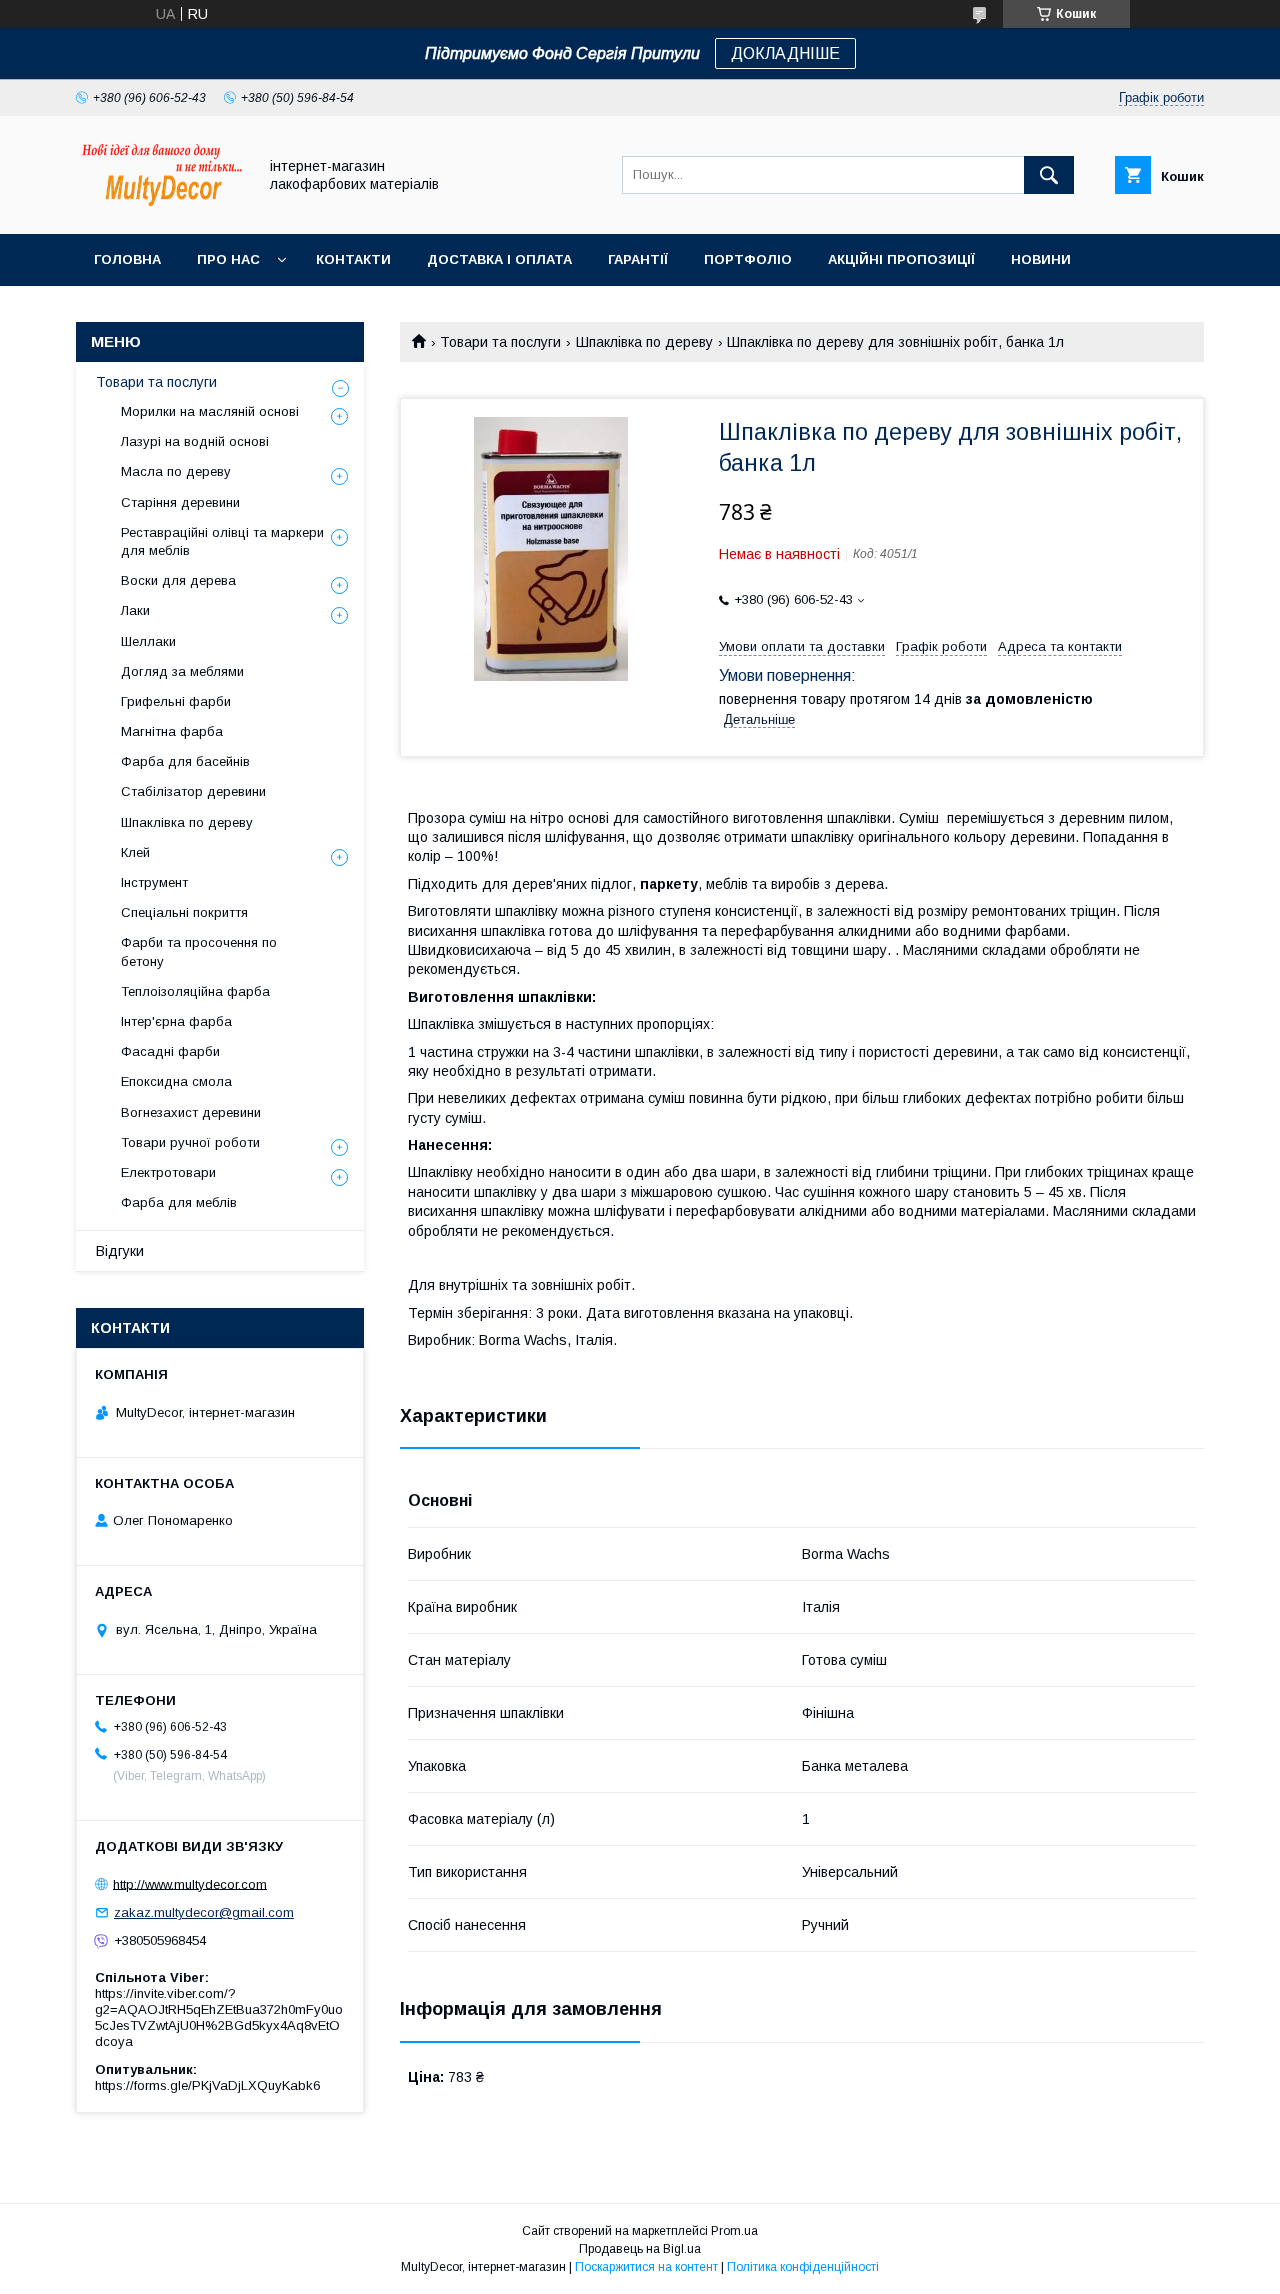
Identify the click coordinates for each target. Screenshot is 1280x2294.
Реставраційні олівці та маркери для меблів (222, 541)
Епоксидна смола (176, 1081)
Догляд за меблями (182, 671)
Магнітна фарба (172, 731)
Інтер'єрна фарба (176, 1021)
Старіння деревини (180, 502)
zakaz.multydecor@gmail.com (204, 1912)
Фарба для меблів (179, 1202)
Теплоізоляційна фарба (195, 991)
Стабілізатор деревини (193, 791)
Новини (1041, 259)
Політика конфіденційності (803, 2267)
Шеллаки (148, 641)
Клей (135, 852)
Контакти (353, 259)
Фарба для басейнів (185, 761)
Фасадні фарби (170, 1051)
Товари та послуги (500, 342)
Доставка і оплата (499, 259)
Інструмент (154, 882)
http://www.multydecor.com (190, 1883)
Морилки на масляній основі (210, 411)
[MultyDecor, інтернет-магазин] (161, 208)
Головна (127, 259)
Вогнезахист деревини (191, 1112)
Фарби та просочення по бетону (199, 951)
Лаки (135, 610)
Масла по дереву (176, 471)
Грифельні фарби (176, 701)
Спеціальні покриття (184, 912)
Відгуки (120, 1251)
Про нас (228, 259)
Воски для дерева (178, 580)
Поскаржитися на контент (646, 2267)
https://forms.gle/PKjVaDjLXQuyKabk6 (207, 2085)
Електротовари (168, 1172)
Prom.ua (734, 2231)
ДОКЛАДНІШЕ (785, 53)
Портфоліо (748, 259)
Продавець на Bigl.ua (640, 2249)
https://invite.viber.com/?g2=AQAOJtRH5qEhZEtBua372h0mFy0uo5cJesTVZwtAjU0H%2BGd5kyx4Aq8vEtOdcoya (219, 2017)
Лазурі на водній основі (195, 441)
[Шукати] (1049, 175)
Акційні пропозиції (901, 259)
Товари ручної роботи (190, 1142)
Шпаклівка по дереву (644, 342)
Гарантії (638, 259)
